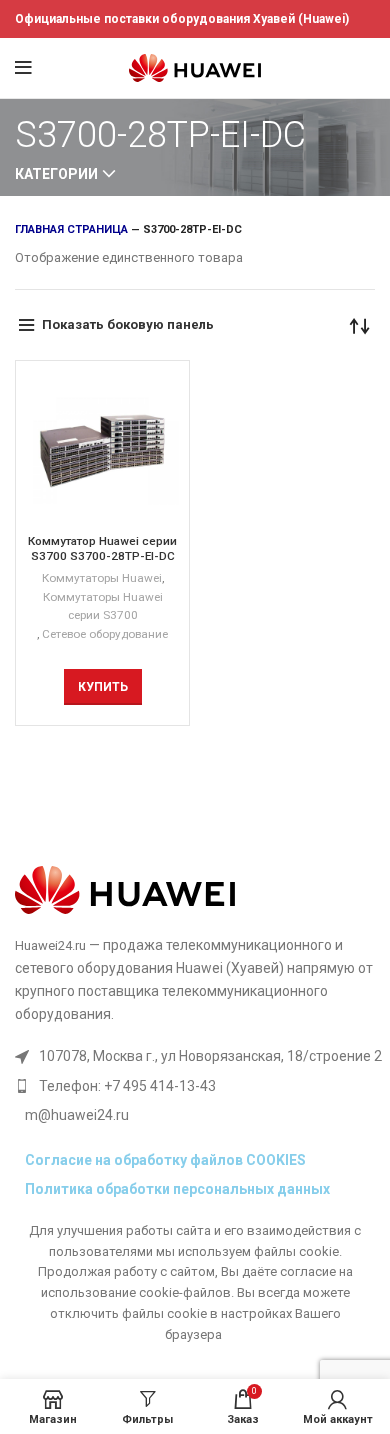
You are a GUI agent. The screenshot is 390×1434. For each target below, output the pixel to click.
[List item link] (198, 1086)
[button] (103, 687)
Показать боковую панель (128, 324)
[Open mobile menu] (23, 68)
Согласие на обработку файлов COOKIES (165, 1160)
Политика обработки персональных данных (177, 1189)
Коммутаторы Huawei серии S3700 (103, 606)
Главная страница (71, 229)
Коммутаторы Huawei (102, 578)
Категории (56, 174)
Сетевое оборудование (105, 634)
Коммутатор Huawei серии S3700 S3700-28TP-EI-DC (102, 548)
